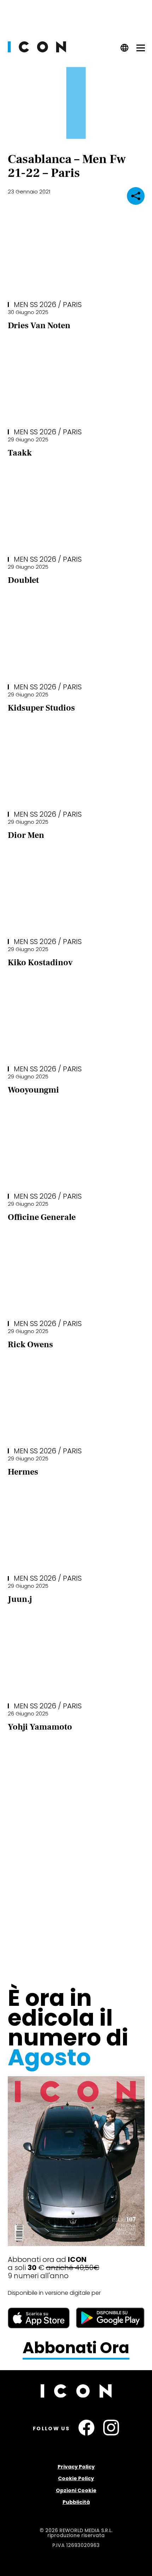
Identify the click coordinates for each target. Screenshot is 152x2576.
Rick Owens (30, 1345)
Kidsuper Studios (41, 708)
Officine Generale (42, 1217)
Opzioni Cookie (76, 2490)
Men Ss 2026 (35, 305)
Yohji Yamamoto (40, 1727)
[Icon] (37, 50)
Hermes (23, 1472)
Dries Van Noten (39, 326)
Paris (72, 305)
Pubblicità (76, 2502)
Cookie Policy (76, 2478)
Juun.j (20, 1599)
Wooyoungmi (33, 1090)
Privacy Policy (76, 2467)
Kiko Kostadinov (40, 963)
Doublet (23, 580)
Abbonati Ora (76, 2348)
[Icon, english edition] (125, 50)
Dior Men (26, 835)
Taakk (20, 453)
